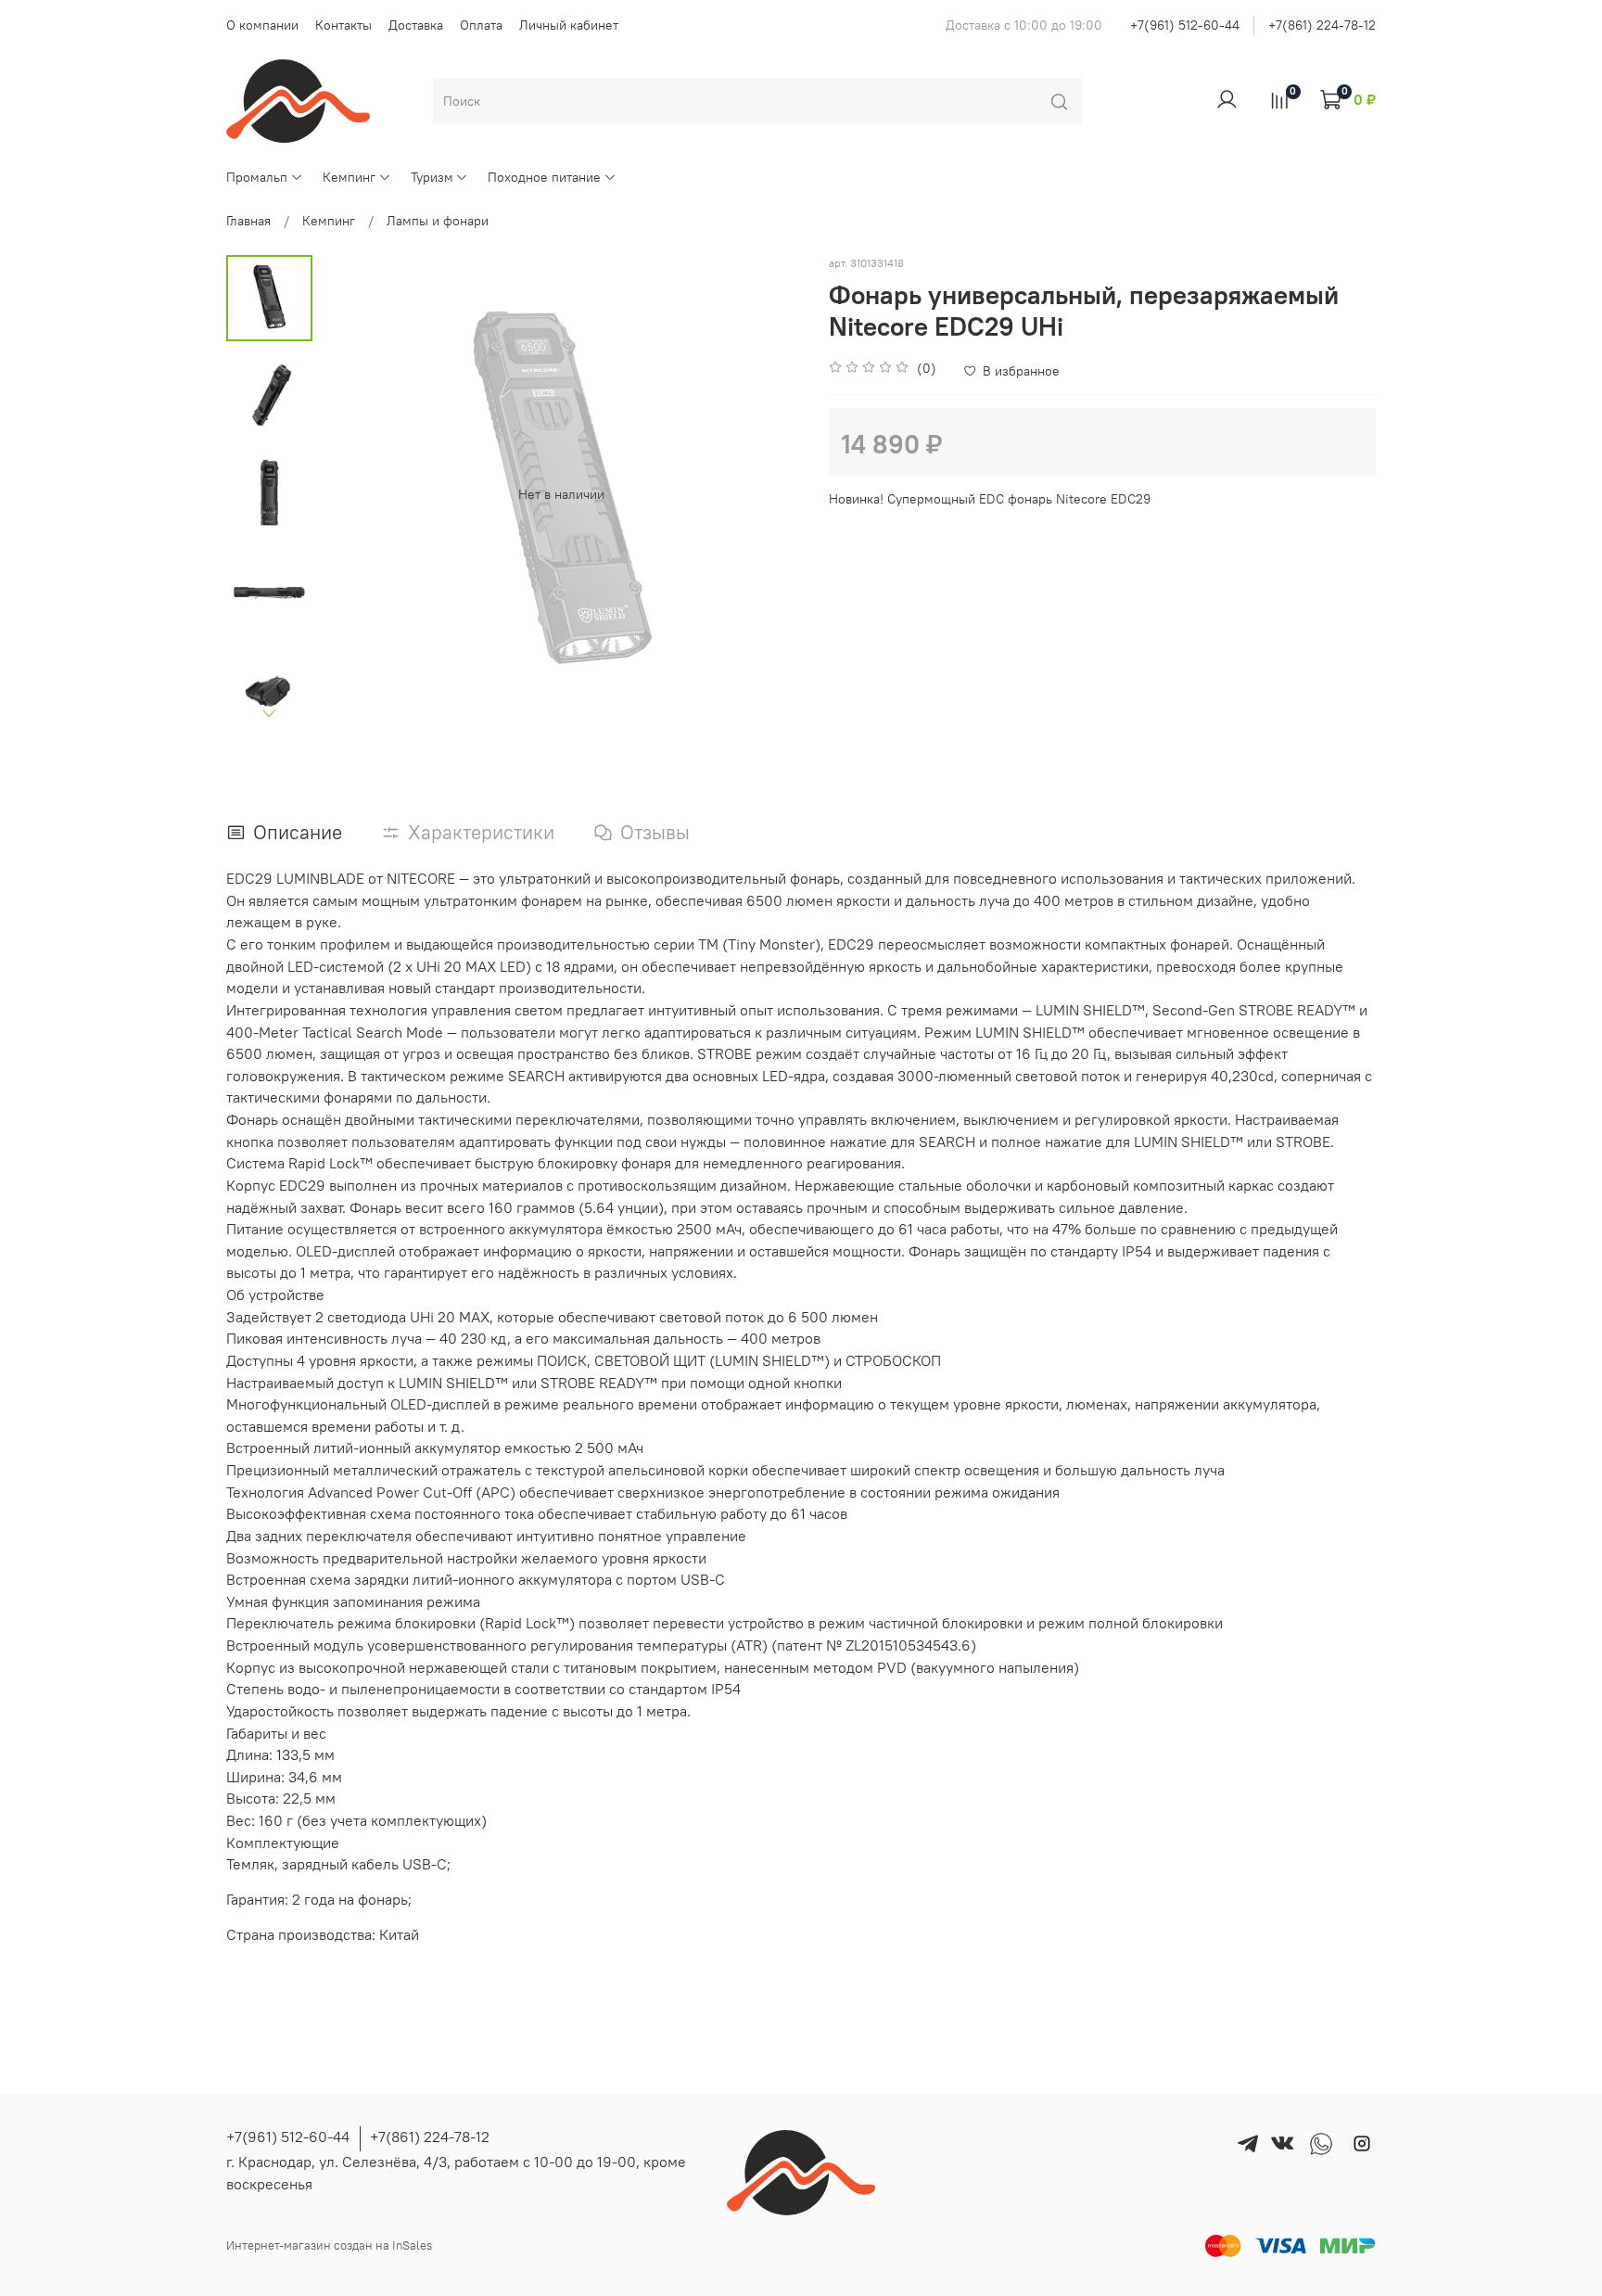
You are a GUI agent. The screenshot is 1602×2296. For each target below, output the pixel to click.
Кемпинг (349, 177)
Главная (248, 221)
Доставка (416, 25)
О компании (262, 25)
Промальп (257, 177)
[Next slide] (270, 713)
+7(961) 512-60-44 (1185, 25)
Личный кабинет (569, 25)
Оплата (481, 25)
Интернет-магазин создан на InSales (329, 2245)
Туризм (432, 177)
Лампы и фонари (438, 221)
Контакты (343, 25)
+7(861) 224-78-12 (1322, 25)
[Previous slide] (354, 494)
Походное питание (544, 177)
